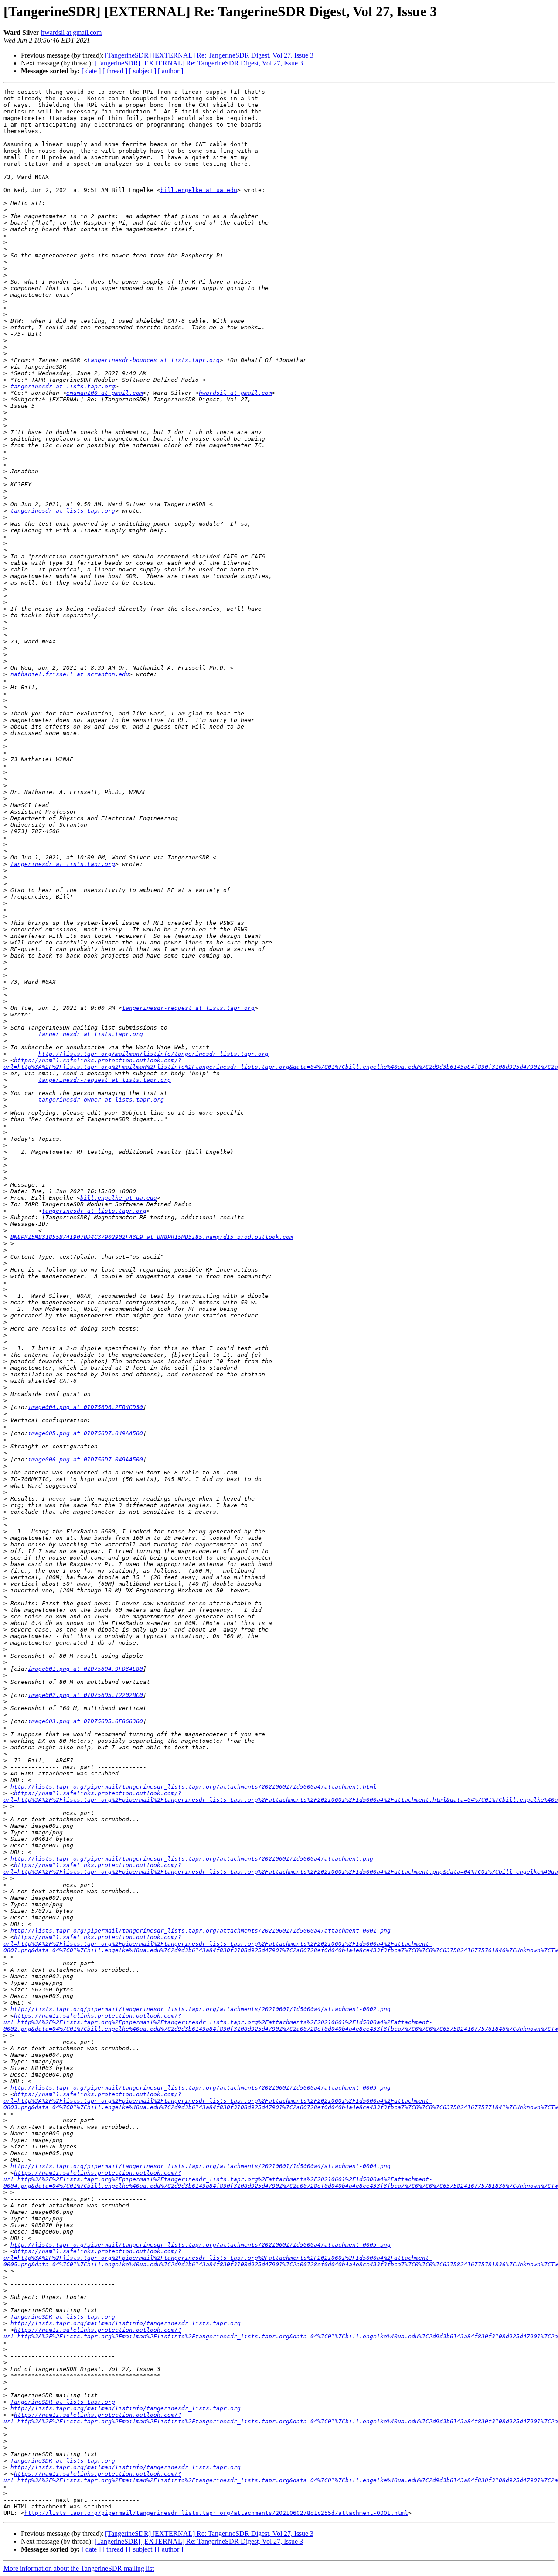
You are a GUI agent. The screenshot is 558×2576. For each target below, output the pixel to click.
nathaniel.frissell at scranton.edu (70, 674)
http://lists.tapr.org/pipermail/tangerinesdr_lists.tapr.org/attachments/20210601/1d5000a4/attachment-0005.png (201, 2245)
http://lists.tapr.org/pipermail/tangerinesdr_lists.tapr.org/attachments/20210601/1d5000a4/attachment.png (192, 1859)
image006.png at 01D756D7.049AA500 (85, 1459)
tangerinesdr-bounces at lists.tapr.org (153, 360)
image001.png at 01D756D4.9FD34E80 (85, 1669)
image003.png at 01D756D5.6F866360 (85, 1721)
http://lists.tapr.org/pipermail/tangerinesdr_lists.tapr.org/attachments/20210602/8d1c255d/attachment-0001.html (216, 2513)
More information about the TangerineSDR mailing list (79, 2568)
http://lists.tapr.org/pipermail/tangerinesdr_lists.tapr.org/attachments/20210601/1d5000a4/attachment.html (194, 1787)
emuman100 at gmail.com (105, 393)
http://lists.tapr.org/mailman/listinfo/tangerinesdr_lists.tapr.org (153, 1054)
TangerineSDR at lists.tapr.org (63, 2317)
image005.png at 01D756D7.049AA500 (85, 1433)
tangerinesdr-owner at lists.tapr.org (101, 1100)
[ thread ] (115, 71)
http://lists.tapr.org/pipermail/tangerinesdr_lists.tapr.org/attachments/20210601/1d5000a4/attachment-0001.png (201, 1931)
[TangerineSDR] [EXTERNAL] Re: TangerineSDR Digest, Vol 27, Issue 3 (209, 55)
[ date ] (91, 71)
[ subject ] (143, 71)
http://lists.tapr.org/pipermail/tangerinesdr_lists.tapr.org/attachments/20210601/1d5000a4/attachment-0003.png (201, 2088)
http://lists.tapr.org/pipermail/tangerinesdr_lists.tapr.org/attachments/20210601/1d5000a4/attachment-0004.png (201, 2166)
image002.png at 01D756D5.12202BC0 (85, 1695)
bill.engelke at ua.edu (199, 190)
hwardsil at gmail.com (71, 32)
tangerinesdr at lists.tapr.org (63, 386)
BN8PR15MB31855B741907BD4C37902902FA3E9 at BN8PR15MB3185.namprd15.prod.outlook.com (152, 1237)
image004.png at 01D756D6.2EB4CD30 (85, 1407)
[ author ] (170, 71)
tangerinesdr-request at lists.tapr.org (188, 1008)
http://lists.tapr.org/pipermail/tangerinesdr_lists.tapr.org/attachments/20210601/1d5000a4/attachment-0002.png (201, 2009)
